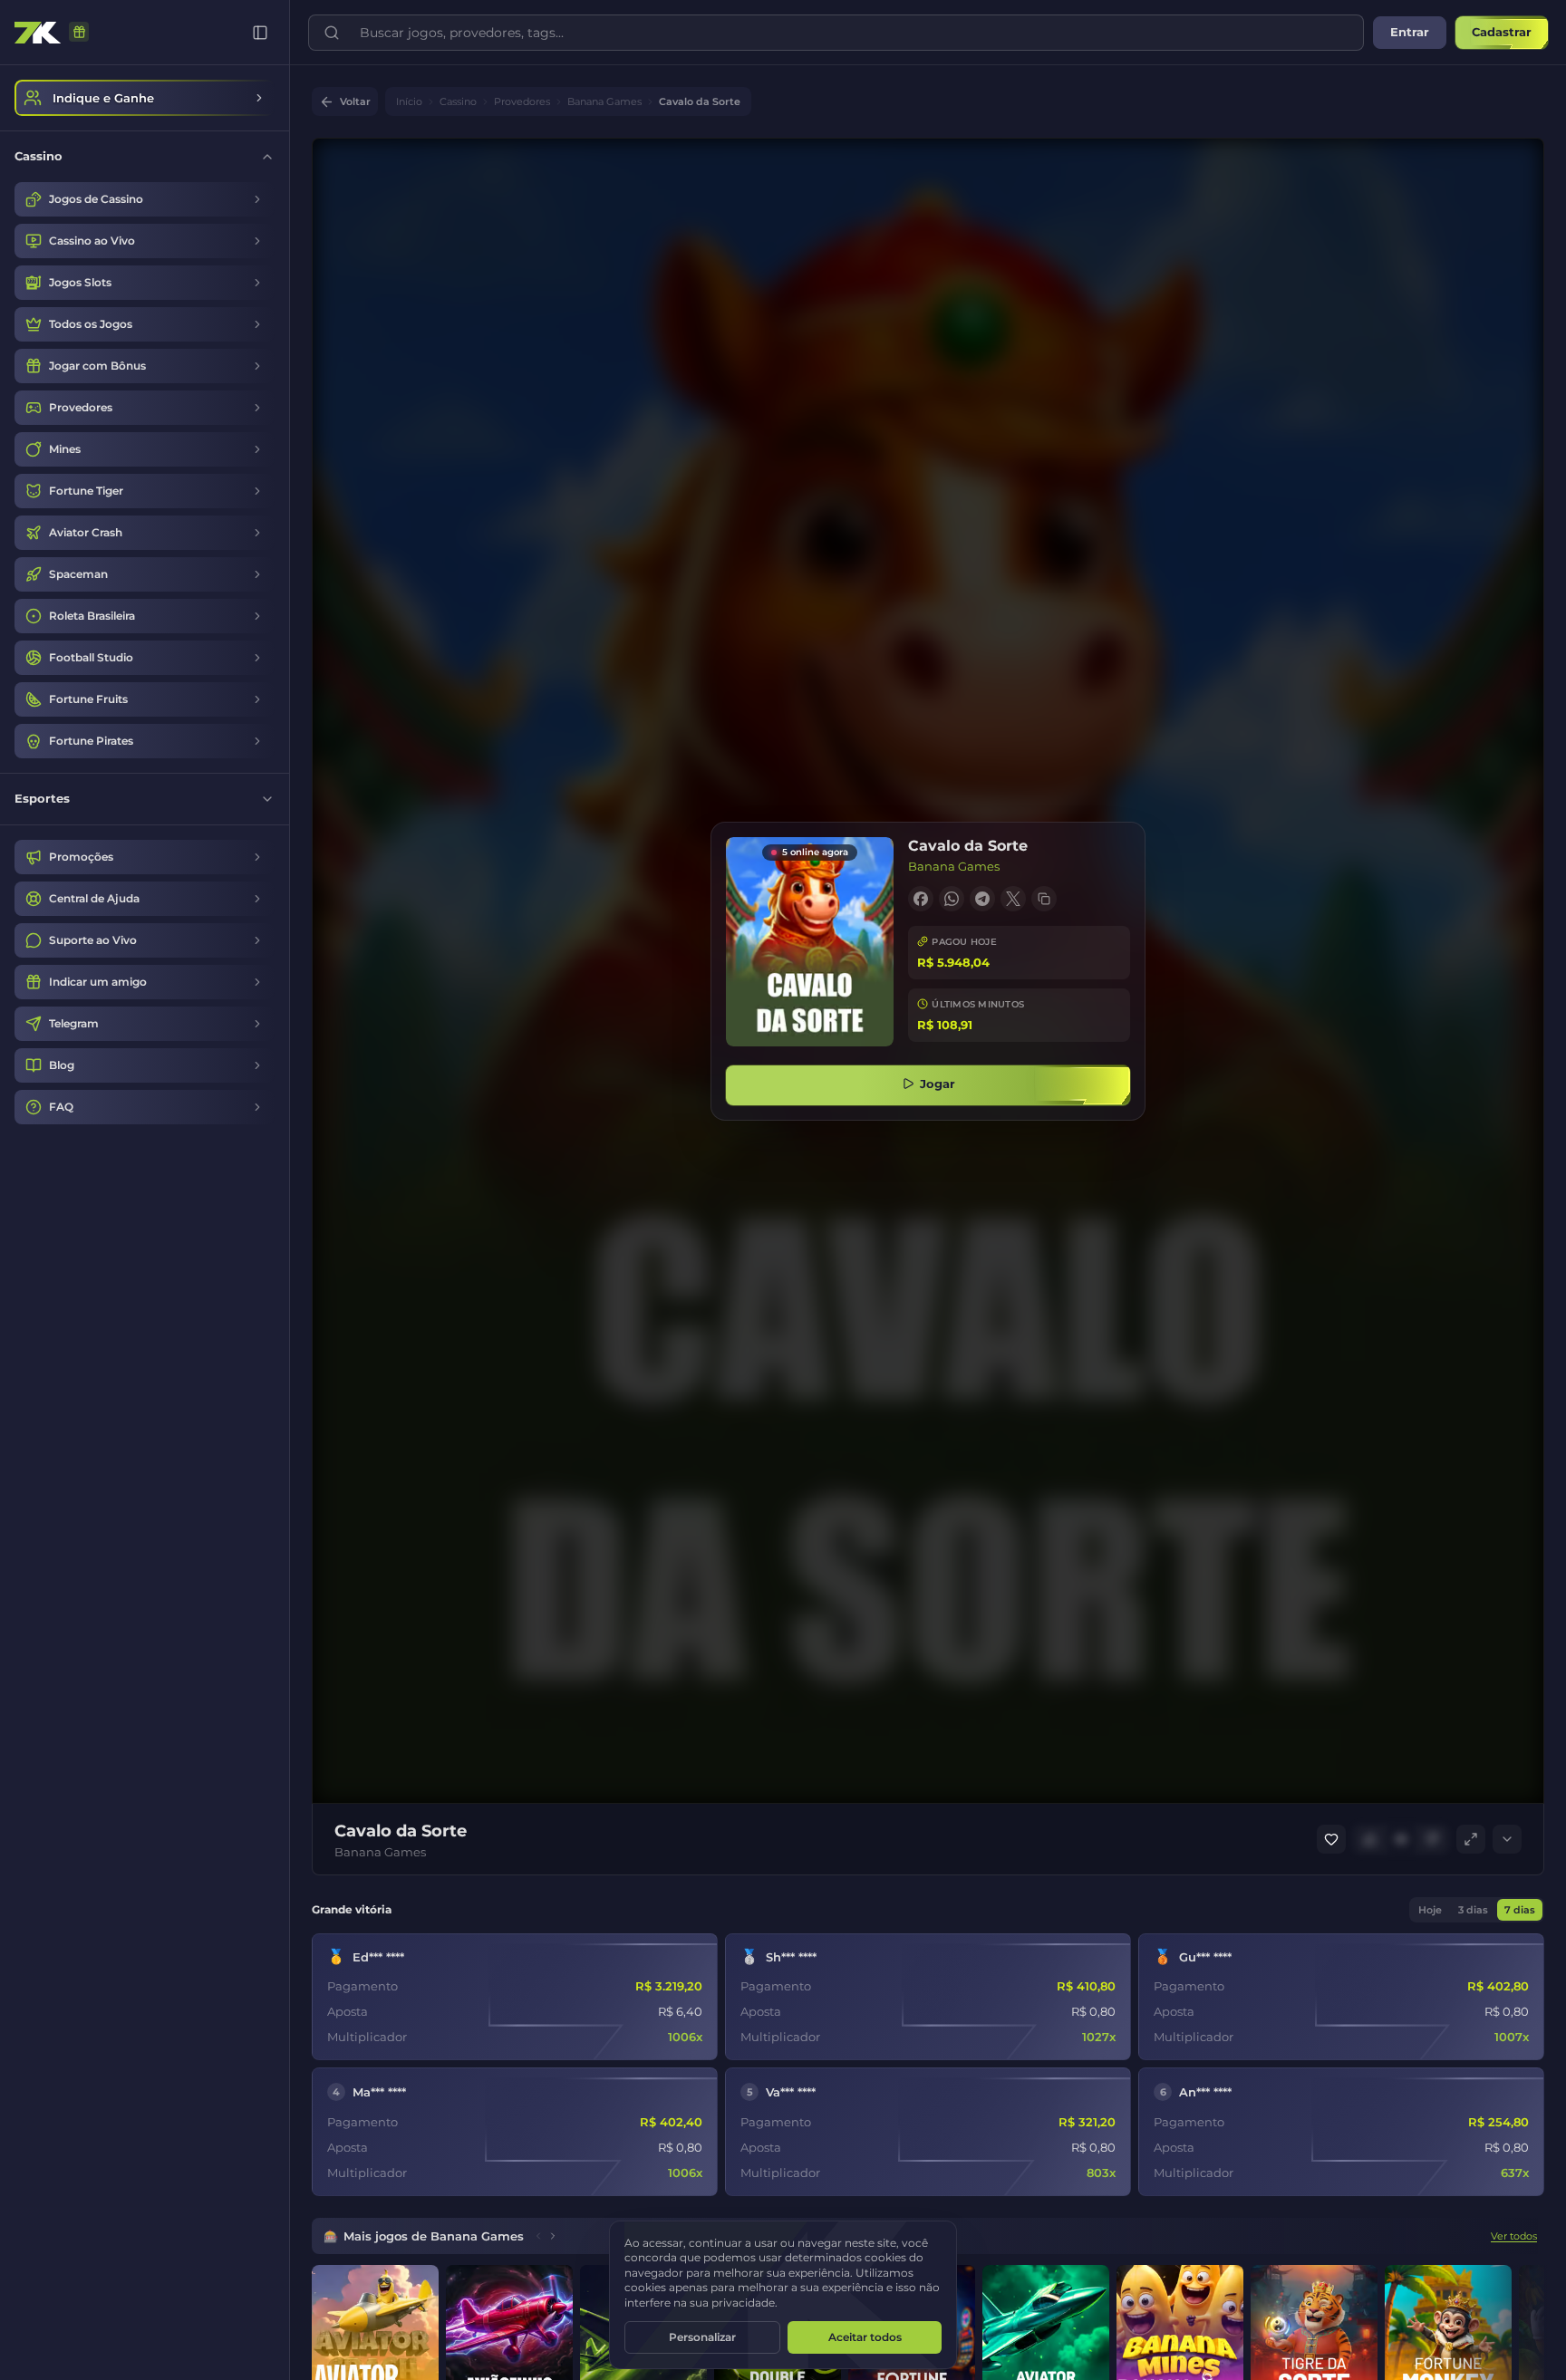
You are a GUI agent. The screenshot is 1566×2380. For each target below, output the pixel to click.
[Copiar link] (1044, 899)
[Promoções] (79, 33)
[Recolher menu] (260, 33)
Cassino (458, 102)
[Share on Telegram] (982, 899)
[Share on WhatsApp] (952, 899)
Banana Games (604, 102)
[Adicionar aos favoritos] (1331, 1839)
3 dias (1473, 1910)
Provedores (522, 102)
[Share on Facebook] (921, 899)
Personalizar (702, 2337)
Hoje (1430, 1910)
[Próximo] (553, 2236)
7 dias (1520, 1910)
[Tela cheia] (1471, 1839)
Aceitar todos (865, 2337)
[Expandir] (1507, 1839)
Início (409, 102)
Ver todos (1514, 2236)
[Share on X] (1013, 899)
